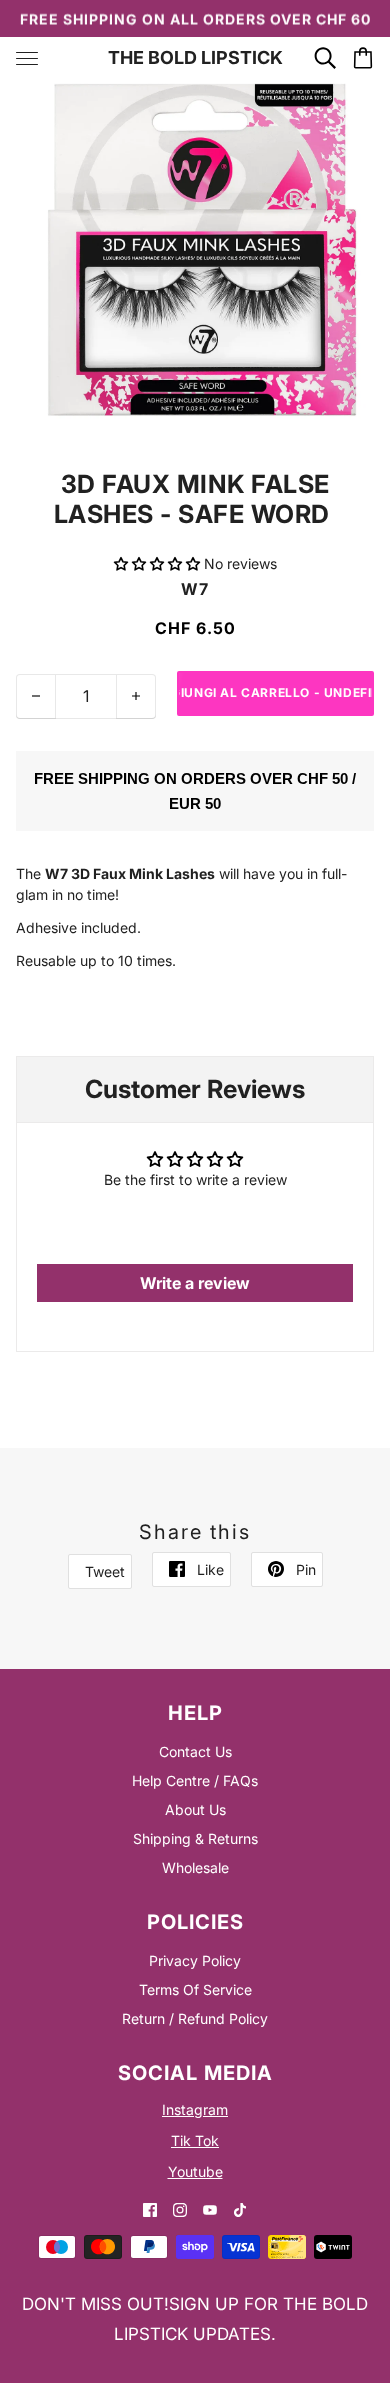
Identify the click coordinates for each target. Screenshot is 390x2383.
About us (195, 1809)
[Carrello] (363, 58)
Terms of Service (195, 1989)
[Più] (136, 696)
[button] (159, 563)
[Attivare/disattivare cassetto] (27, 58)
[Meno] (36, 696)
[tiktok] (240, 2208)
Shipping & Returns (195, 1838)
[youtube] (210, 2208)
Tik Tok (195, 2140)
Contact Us (195, 1751)
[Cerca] (325, 58)
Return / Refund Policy (195, 2018)
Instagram (195, 2109)
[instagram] (180, 2208)
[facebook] (150, 2208)
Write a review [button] (195, 1283)
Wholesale (195, 1867)
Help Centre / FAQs (195, 1780)
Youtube (195, 2171)
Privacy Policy (195, 1960)
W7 (195, 589)
